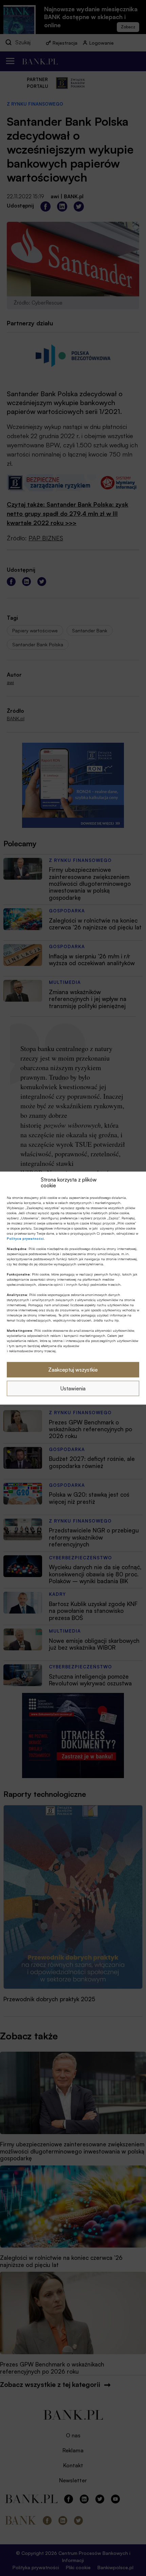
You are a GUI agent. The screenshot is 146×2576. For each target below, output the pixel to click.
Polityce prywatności (25, 1238)
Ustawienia (73, 1388)
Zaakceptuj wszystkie (73, 1369)
